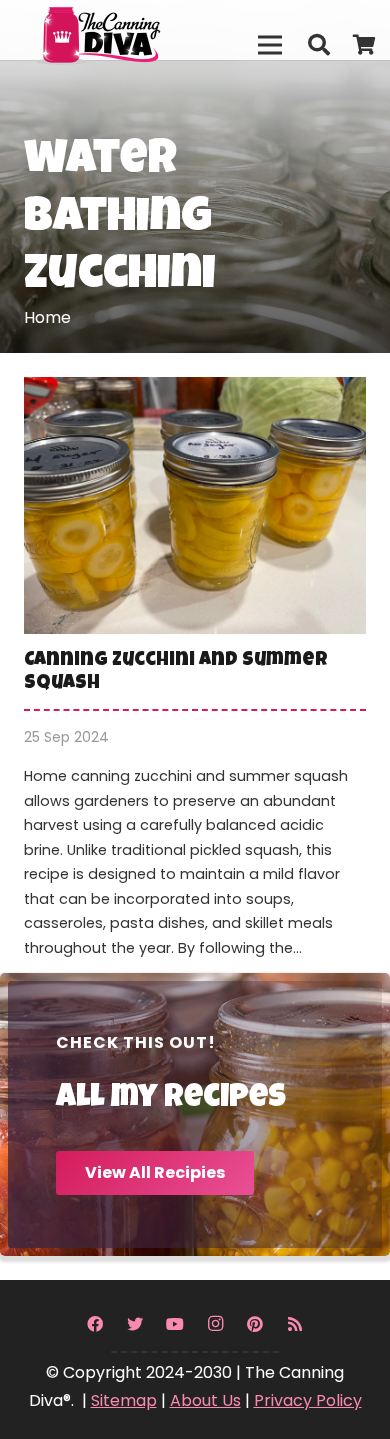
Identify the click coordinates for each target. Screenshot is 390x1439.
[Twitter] (135, 1324)
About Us (205, 1400)
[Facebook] (95, 1324)
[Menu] (270, 45)
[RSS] (295, 1324)
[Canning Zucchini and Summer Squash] (195, 680)
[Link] (141, 30)
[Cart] (365, 45)
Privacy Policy (308, 1400)
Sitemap (124, 1400)
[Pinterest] (255, 1324)
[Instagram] (215, 1324)
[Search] (318, 45)
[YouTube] (175, 1324)
